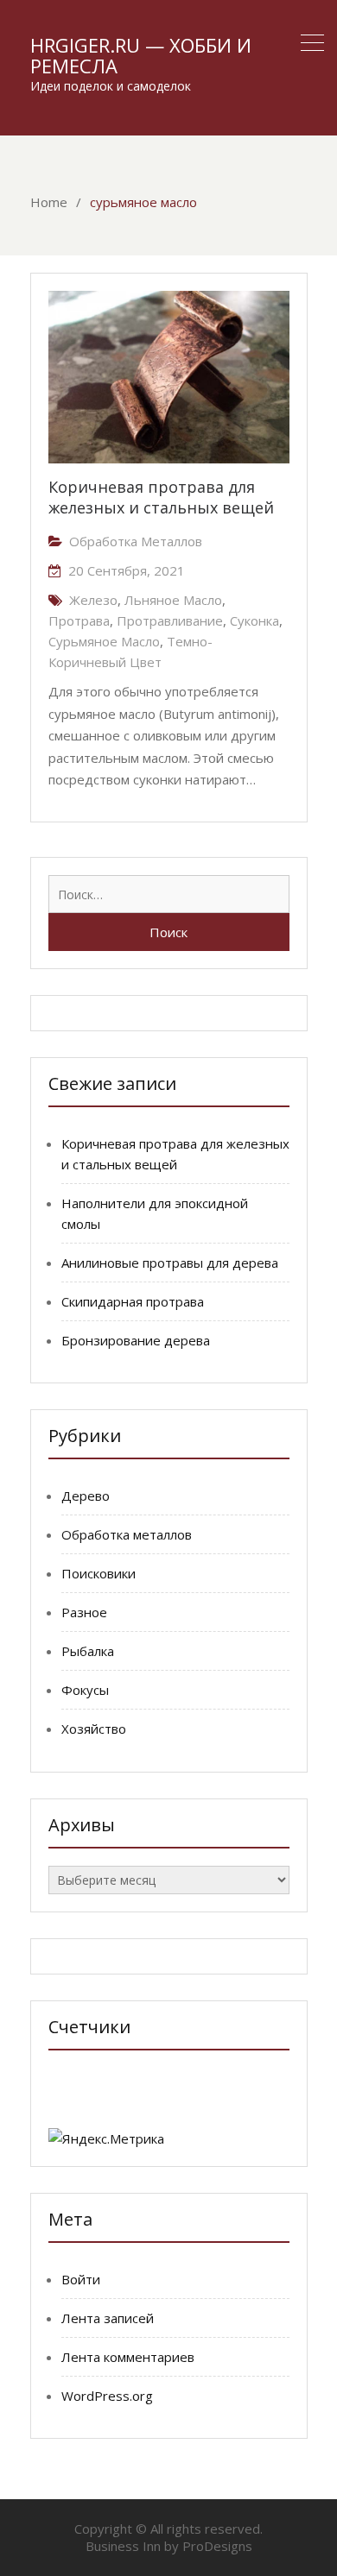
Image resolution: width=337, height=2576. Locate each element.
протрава (79, 620)
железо (93, 600)
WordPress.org (107, 2396)
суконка (254, 620)
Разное (84, 1612)
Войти (81, 2279)
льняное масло (173, 600)
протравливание (170, 620)
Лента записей (108, 2318)
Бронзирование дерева (136, 1340)
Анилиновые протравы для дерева (170, 1263)
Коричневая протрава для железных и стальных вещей (161, 497)
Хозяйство (94, 1729)
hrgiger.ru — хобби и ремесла (141, 55)
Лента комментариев (128, 2357)
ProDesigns (217, 2546)
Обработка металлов (136, 541)
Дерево (86, 1496)
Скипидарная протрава (133, 1301)
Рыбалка (88, 1651)
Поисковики (99, 1573)
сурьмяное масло (104, 641)
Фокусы (85, 1690)
